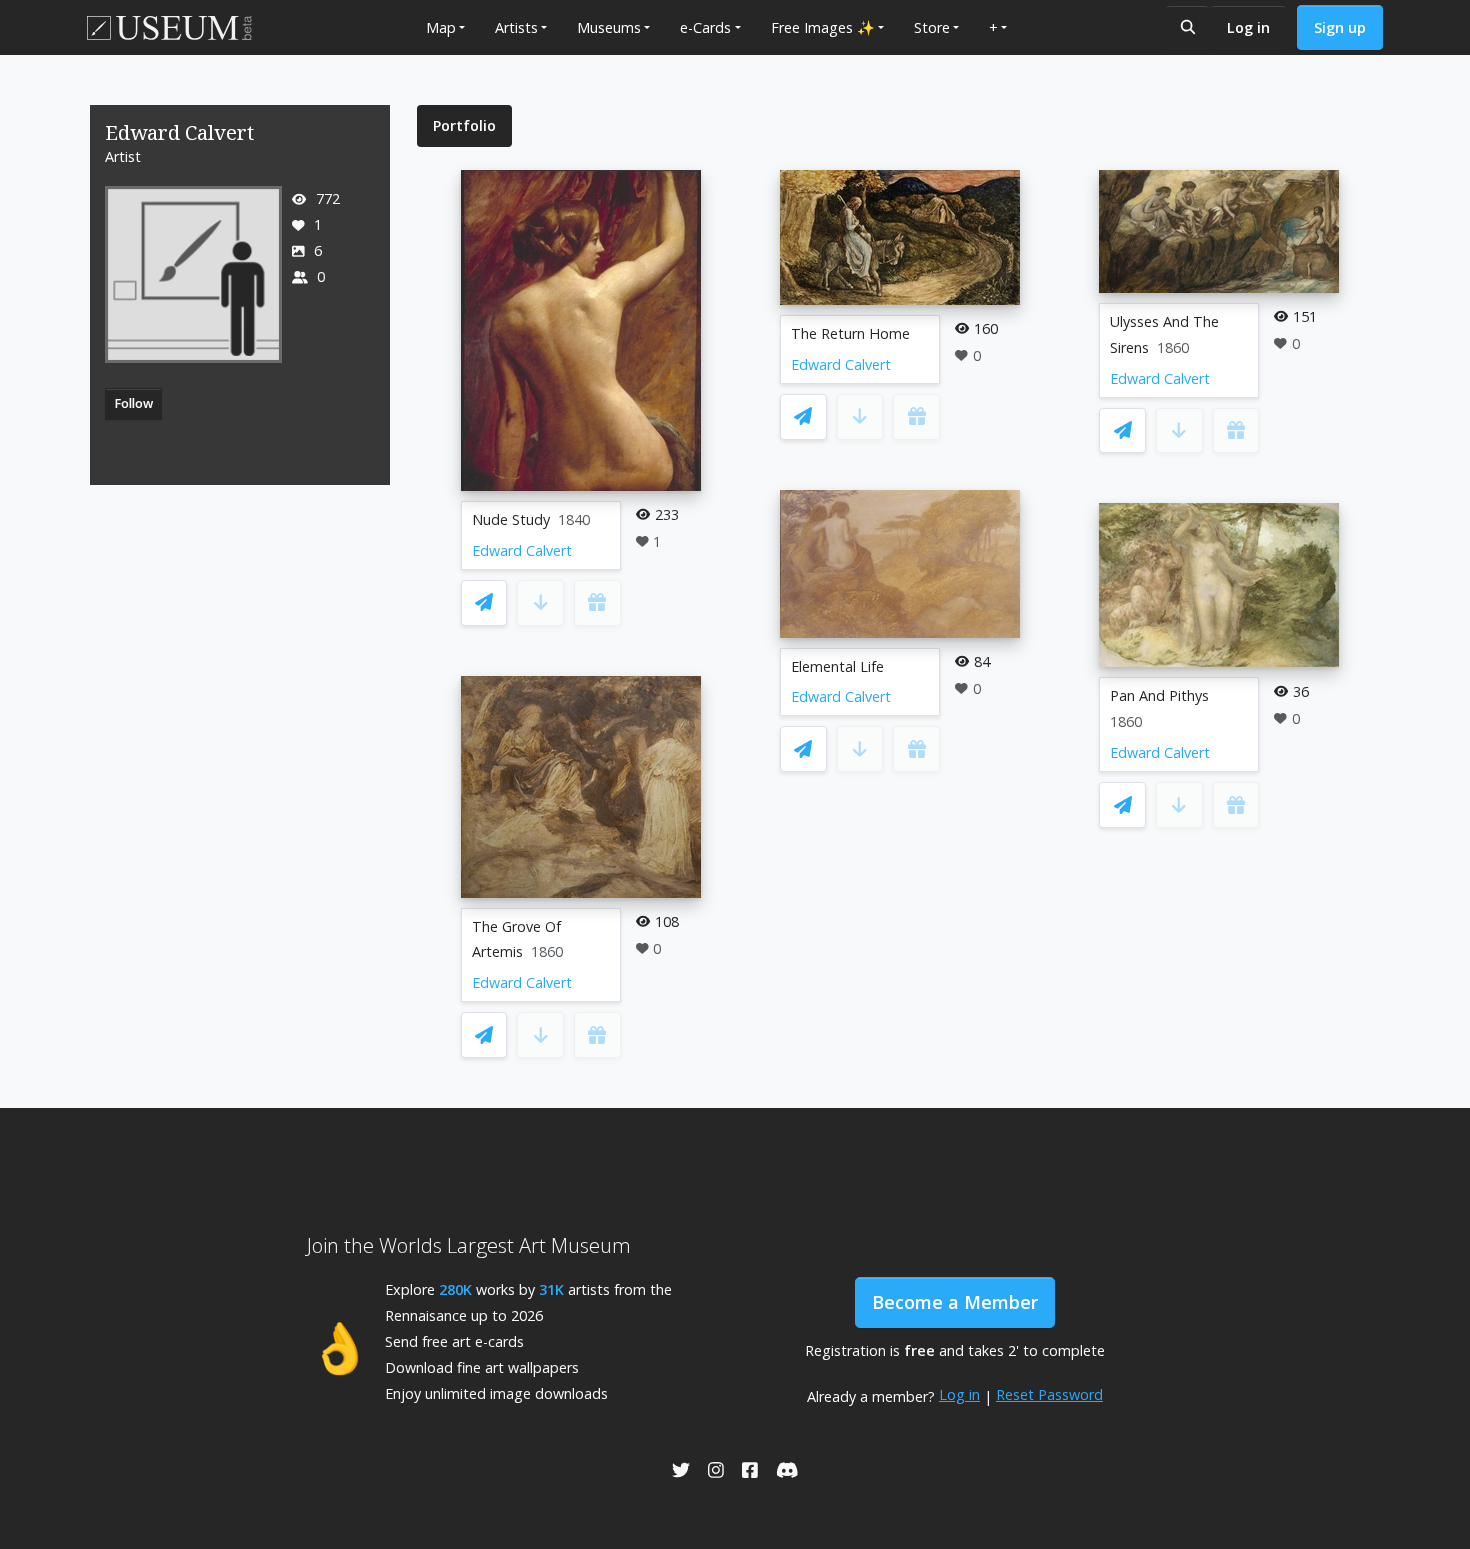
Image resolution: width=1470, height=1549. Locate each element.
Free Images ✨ (823, 27)
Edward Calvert (522, 550)
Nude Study (511, 519)
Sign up (1340, 27)
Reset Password (1049, 1394)
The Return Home (850, 333)
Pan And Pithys (1159, 695)
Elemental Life (837, 666)
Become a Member (955, 1302)
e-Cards (705, 27)
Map (441, 27)
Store (932, 27)
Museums (609, 27)
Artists (516, 27)
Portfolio (464, 125)
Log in (1248, 27)
